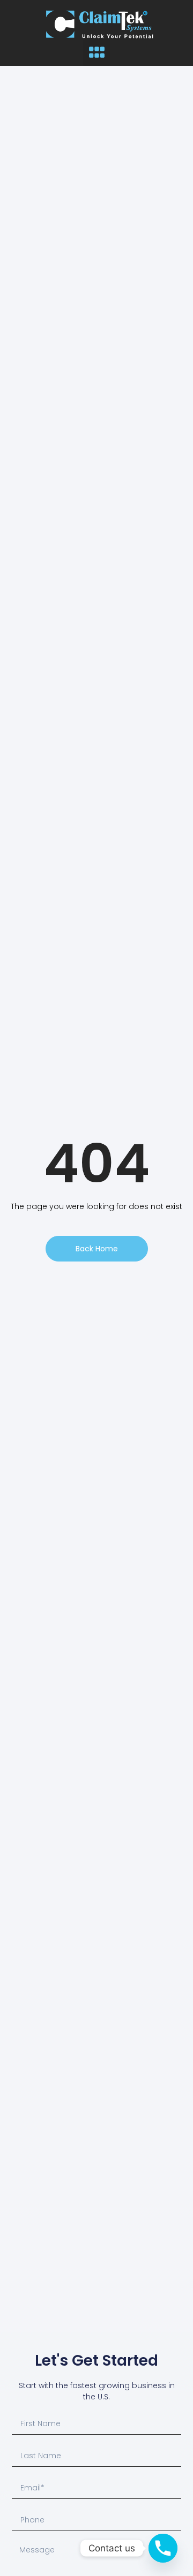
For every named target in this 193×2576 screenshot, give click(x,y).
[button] (96, 52)
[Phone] (163, 2548)
